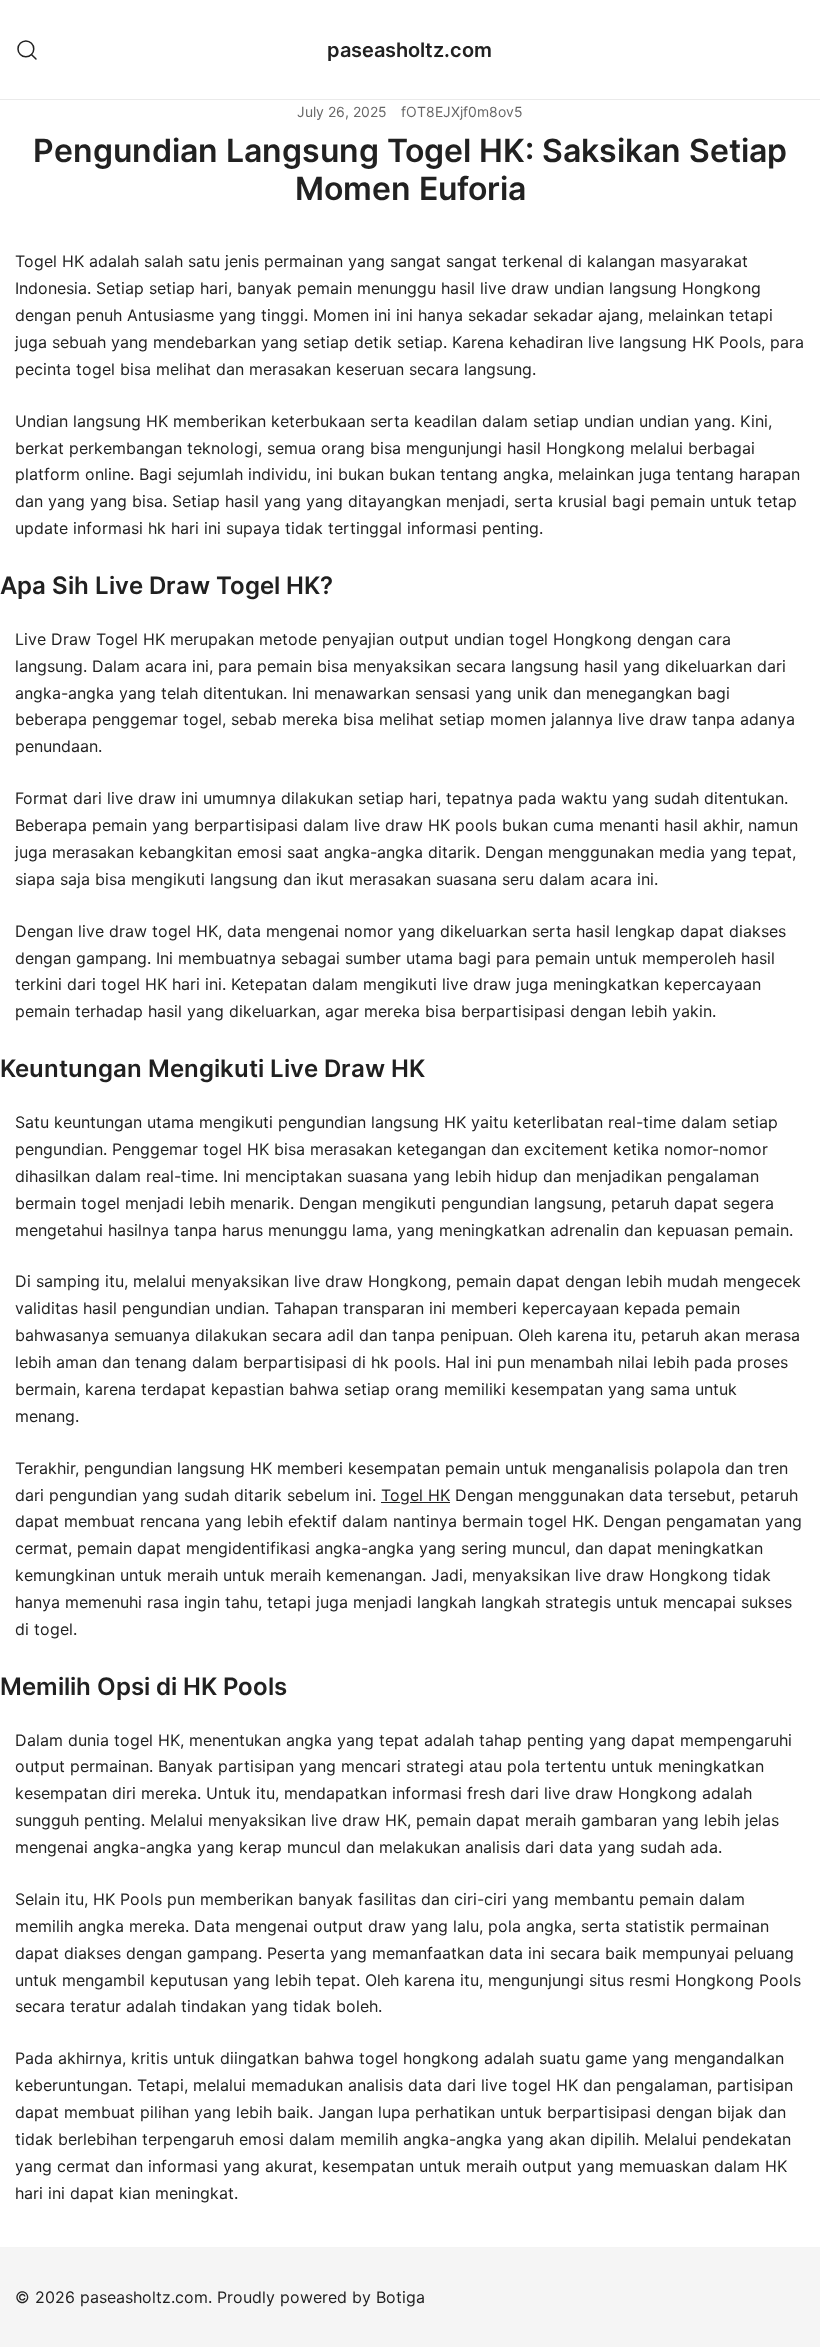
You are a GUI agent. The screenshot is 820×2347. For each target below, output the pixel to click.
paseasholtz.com (409, 50)
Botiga (400, 2297)
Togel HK (415, 1495)
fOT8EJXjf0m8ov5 (462, 111)
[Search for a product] (27, 49)
